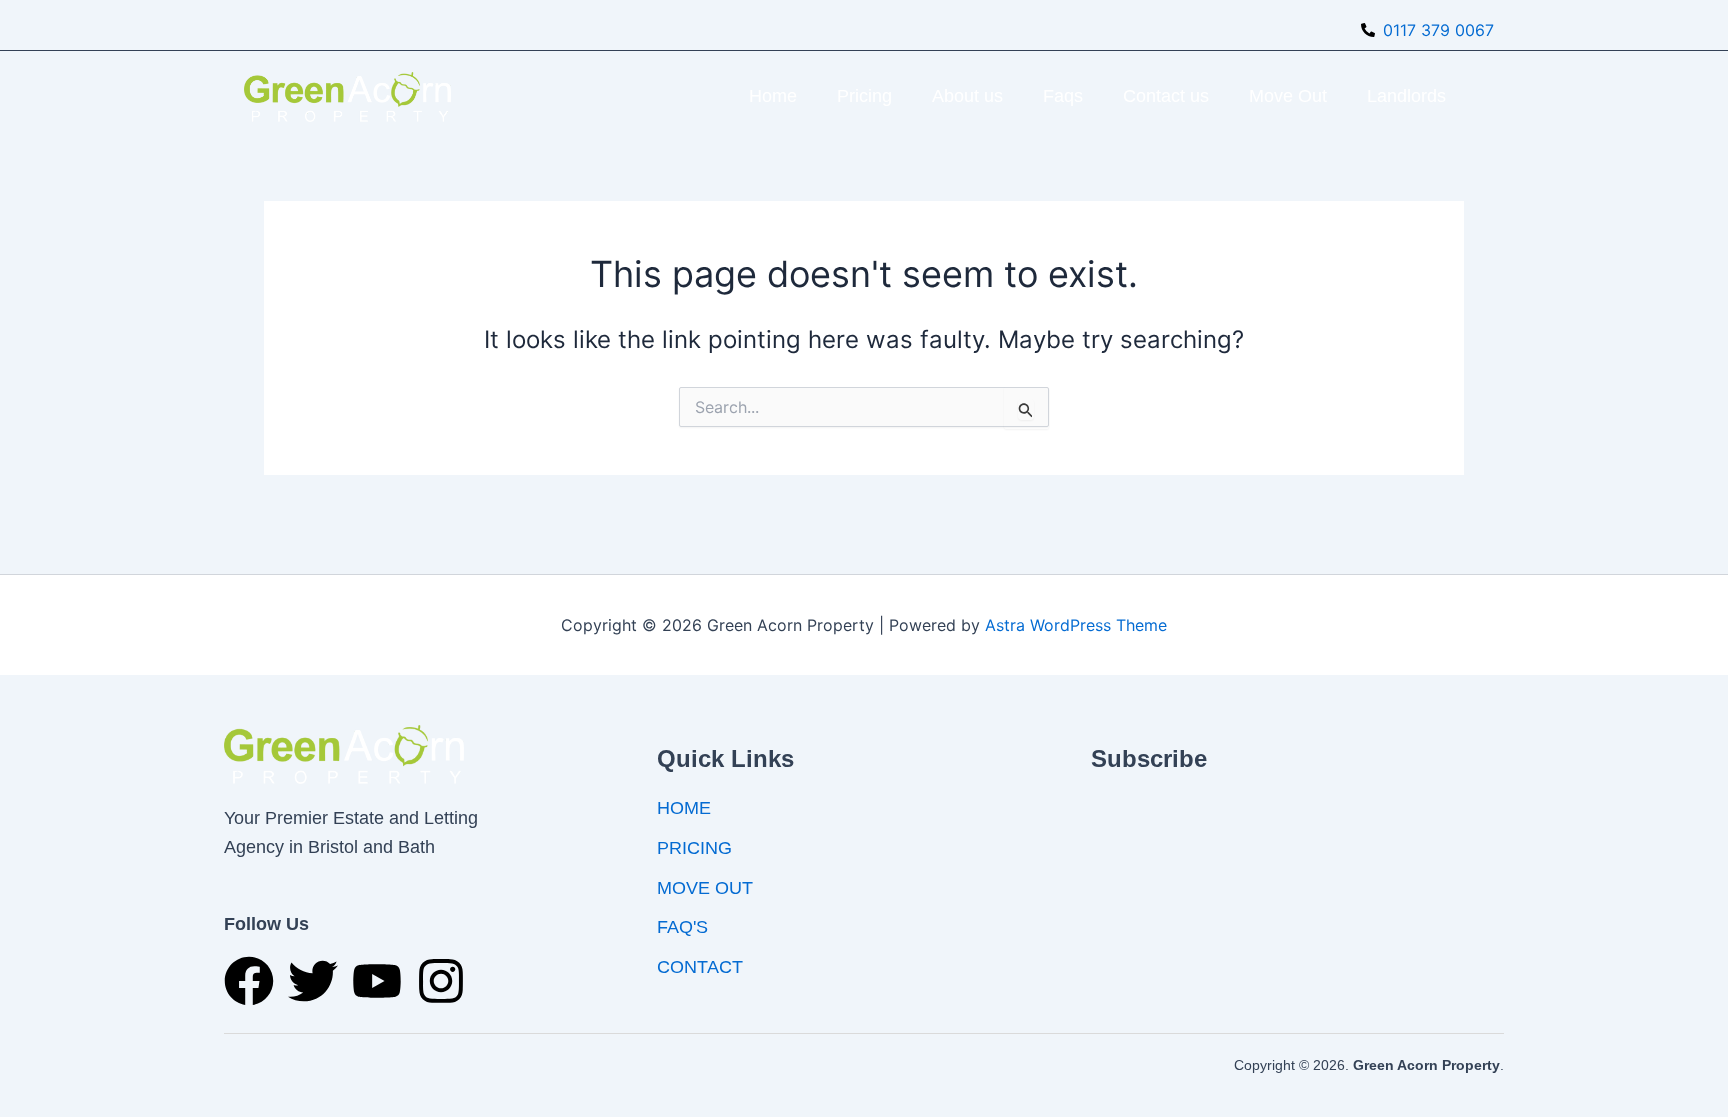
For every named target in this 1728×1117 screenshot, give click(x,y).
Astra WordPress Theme (1076, 625)
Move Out (1288, 96)
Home (773, 96)
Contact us (1166, 96)
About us (967, 96)
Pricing (864, 96)
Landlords (1406, 96)
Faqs (1063, 96)
